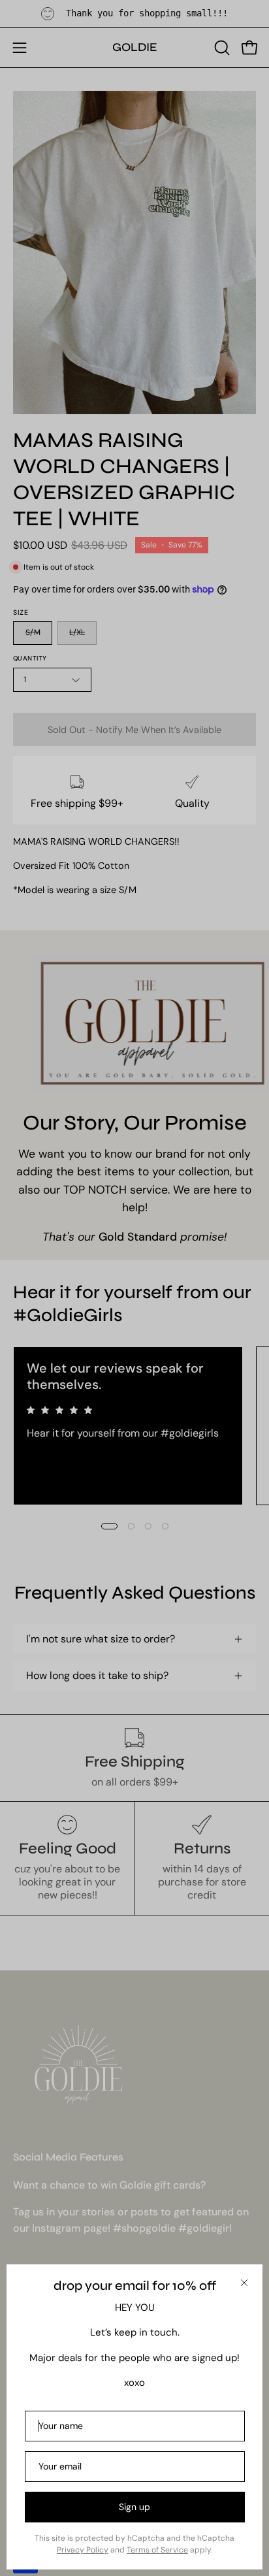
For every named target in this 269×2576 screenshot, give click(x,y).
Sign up (134, 2507)
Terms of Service (157, 2550)
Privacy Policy (83, 2550)
